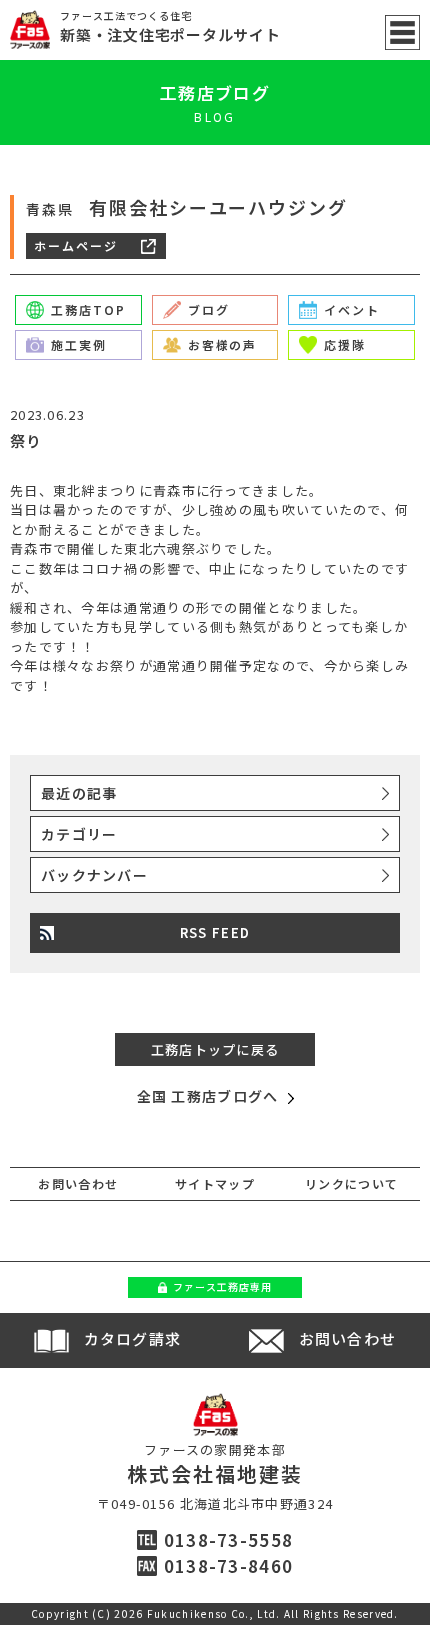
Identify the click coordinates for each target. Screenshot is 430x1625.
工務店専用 (222, 1286)
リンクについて (351, 1183)
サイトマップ (215, 1183)
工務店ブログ (215, 92)
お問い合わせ (78, 1183)
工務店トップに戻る (215, 1049)
